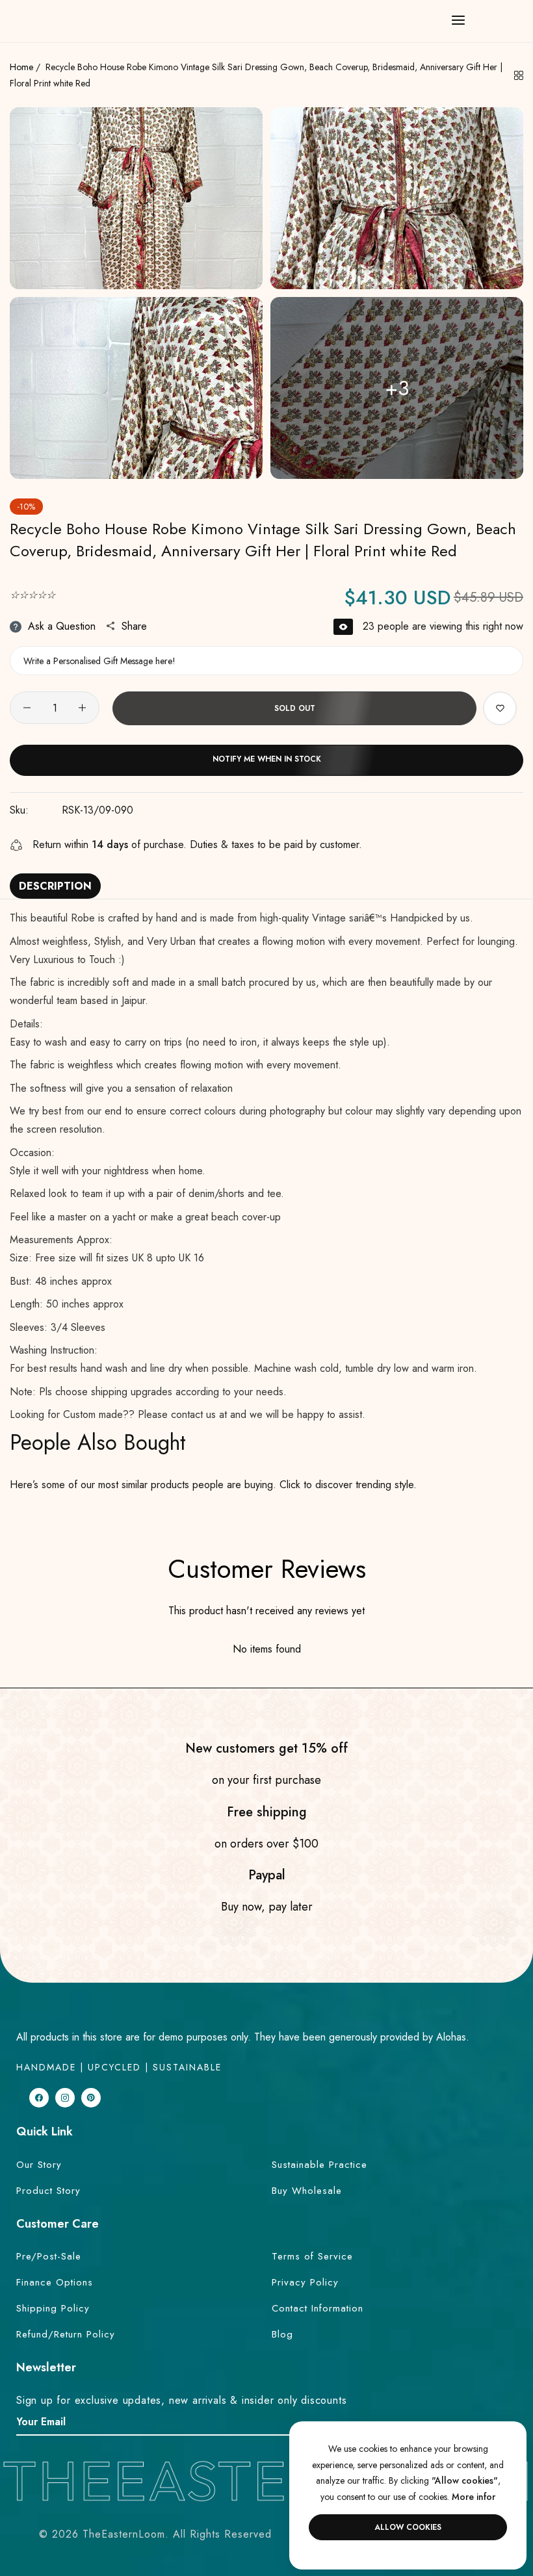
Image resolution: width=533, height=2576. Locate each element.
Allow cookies (408, 2527)
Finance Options (55, 2282)
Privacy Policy (305, 2282)
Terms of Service (312, 2256)
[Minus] (27, 708)
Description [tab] (55, 886)
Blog (282, 2334)
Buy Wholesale (307, 2191)
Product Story (48, 2191)
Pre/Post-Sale (49, 2256)
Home (21, 67)
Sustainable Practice (319, 2165)
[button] (500, 708)
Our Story (39, 2165)
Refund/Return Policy (66, 2334)
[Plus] (82, 708)
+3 (397, 388)
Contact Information (318, 2308)
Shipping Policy (53, 2308)
